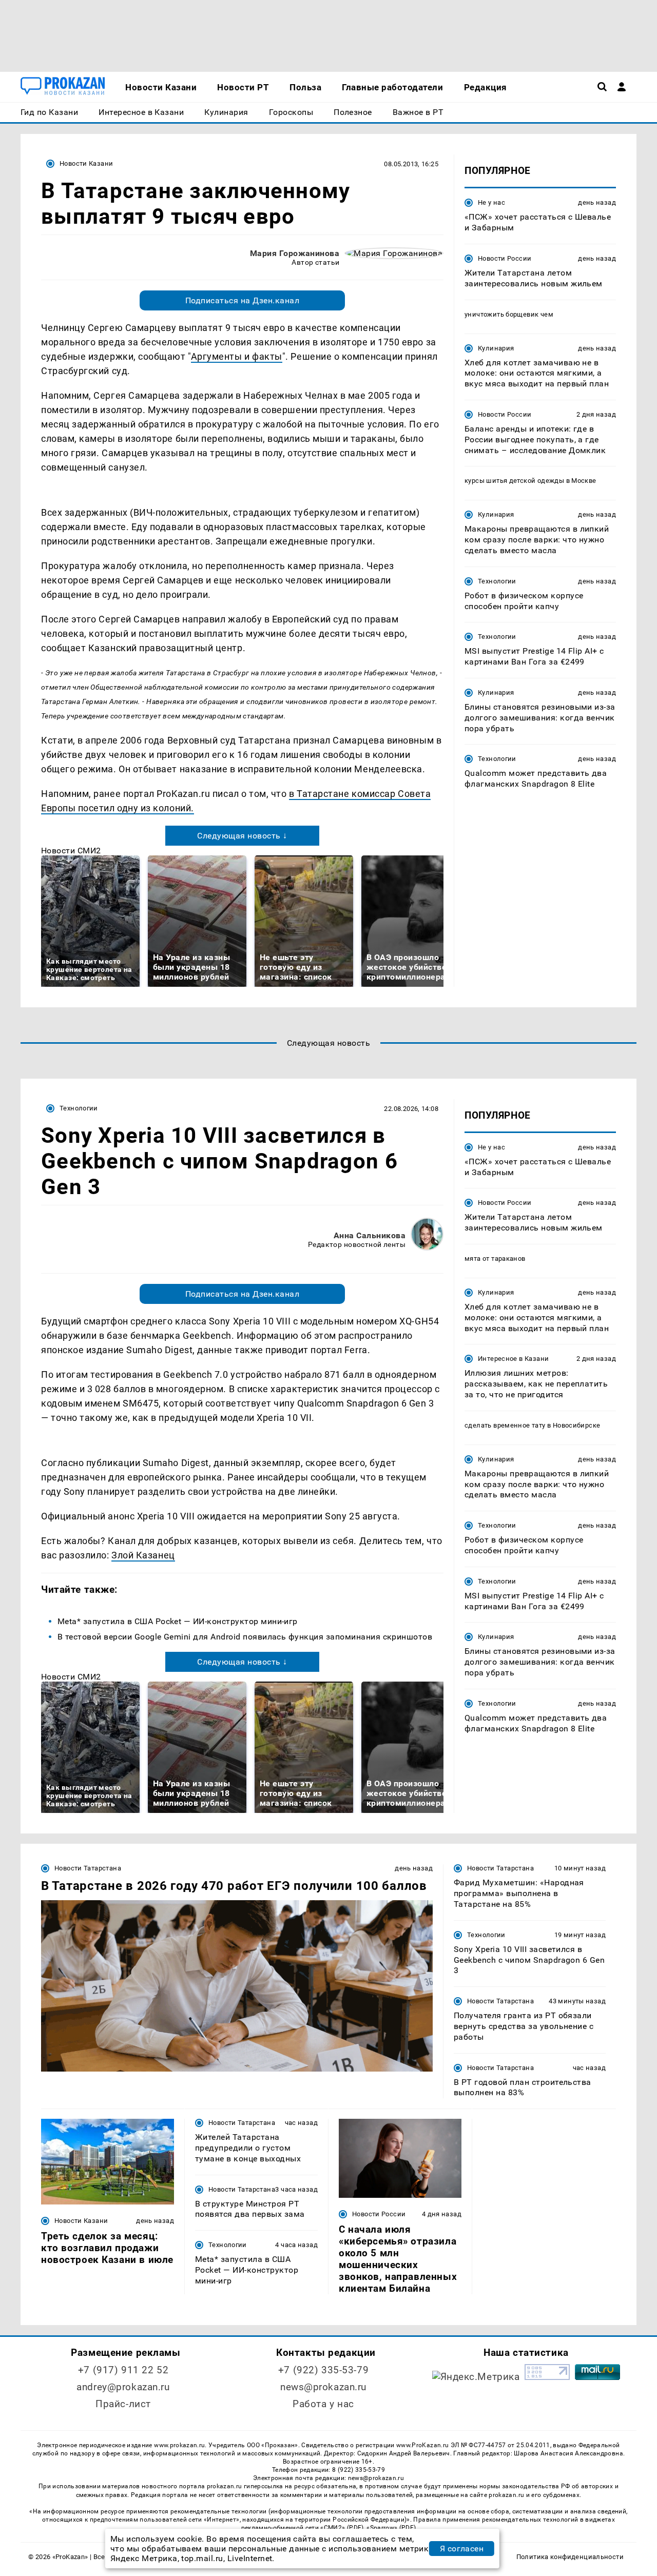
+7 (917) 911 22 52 (123, 2370)
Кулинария (496, 348)
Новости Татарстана (88, 1868)
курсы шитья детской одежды (514, 481)
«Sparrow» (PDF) (391, 2528)
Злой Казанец (143, 1555)
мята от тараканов (495, 1258)
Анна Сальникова (370, 1235)
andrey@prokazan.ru (123, 2387)
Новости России (505, 258)
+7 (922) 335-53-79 (323, 2370)
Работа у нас (323, 2404)
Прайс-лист (123, 2404)
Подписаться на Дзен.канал (242, 300)
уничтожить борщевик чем (509, 314)
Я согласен (462, 2549)
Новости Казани (86, 163)
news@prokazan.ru (323, 2387)
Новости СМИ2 (71, 851)
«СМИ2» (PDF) (342, 2528)
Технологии (497, 581)
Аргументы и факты (237, 356)
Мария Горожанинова (295, 253)
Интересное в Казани (513, 1359)
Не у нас (491, 202)
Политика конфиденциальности (570, 2557)
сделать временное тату (505, 1425)
